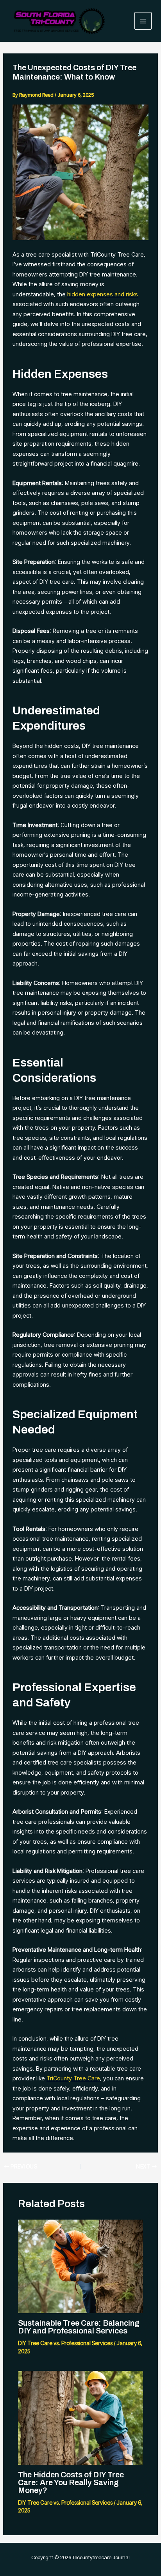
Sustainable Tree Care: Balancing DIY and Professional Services (79, 2327)
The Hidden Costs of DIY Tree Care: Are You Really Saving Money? (71, 2482)
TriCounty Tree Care (73, 2078)
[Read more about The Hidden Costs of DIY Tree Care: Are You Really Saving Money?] (81, 2417)
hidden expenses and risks (103, 294)
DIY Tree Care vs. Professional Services (65, 2343)
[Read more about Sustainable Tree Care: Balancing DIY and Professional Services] (81, 2266)
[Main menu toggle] (143, 21)
